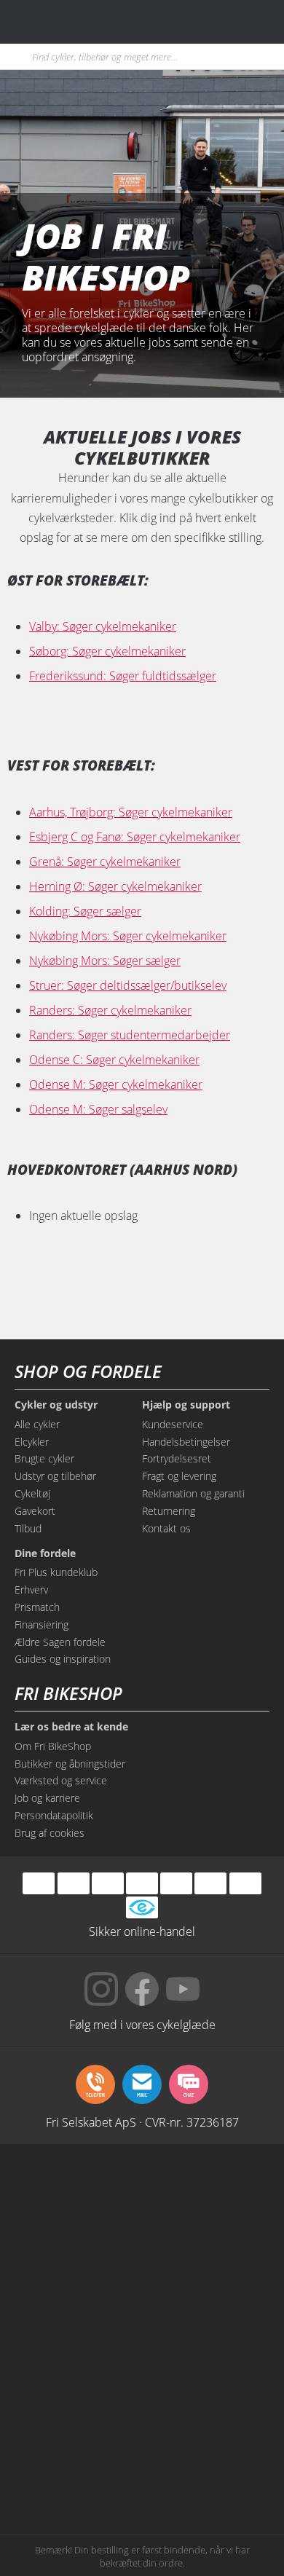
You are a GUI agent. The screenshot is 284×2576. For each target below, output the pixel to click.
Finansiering (42, 1624)
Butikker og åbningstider (70, 1764)
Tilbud (28, 1528)
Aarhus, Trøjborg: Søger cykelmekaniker (131, 812)
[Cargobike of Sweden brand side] (76, 2415)
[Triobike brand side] (208, 2415)
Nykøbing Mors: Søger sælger (105, 961)
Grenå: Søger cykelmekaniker (105, 862)
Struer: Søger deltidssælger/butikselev (128, 985)
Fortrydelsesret (177, 1458)
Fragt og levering (179, 1476)
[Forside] (100, 21)
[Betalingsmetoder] (142, 1883)
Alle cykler (37, 1424)
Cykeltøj (32, 1493)
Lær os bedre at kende (71, 1727)
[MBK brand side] (208, 2194)
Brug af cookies (50, 1833)
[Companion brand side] (76, 2360)
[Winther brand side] (76, 2249)
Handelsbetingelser (186, 1442)
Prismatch (37, 1607)
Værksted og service (61, 1780)
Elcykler (32, 1442)
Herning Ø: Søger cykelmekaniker (115, 886)
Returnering (169, 1511)
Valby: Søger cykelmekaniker (103, 626)
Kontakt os (166, 1528)
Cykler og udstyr (56, 1405)
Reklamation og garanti (193, 1493)
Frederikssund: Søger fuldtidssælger (123, 676)
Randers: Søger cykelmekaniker (110, 1010)
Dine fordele (45, 1553)
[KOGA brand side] (76, 2304)
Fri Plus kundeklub (56, 1572)
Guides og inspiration (63, 1659)
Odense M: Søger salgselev (98, 1109)
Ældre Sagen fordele (60, 1642)
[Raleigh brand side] (76, 2470)
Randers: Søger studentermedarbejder (130, 1035)
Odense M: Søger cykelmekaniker (116, 1084)
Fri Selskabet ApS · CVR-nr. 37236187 (142, 2122)
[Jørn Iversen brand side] (208, 2470)
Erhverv (31, 1590)
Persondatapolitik (54, 1815)
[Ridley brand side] (208, 2360)
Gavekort (35, 1511)
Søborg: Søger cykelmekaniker (107, 651)
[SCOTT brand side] (208, 2249)
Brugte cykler (44, 1458)
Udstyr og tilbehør (55, 1476)
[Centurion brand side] (208, 2304)
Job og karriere (47, 1798)
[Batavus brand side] (76, 2194)
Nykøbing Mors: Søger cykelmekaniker (128, 936)
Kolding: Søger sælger (85, 911)
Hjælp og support (186, 1405)
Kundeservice (173, 1424)
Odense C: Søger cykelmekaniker (114, 1060)
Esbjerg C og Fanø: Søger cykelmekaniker (135, 837)
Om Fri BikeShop (53, 1746)
